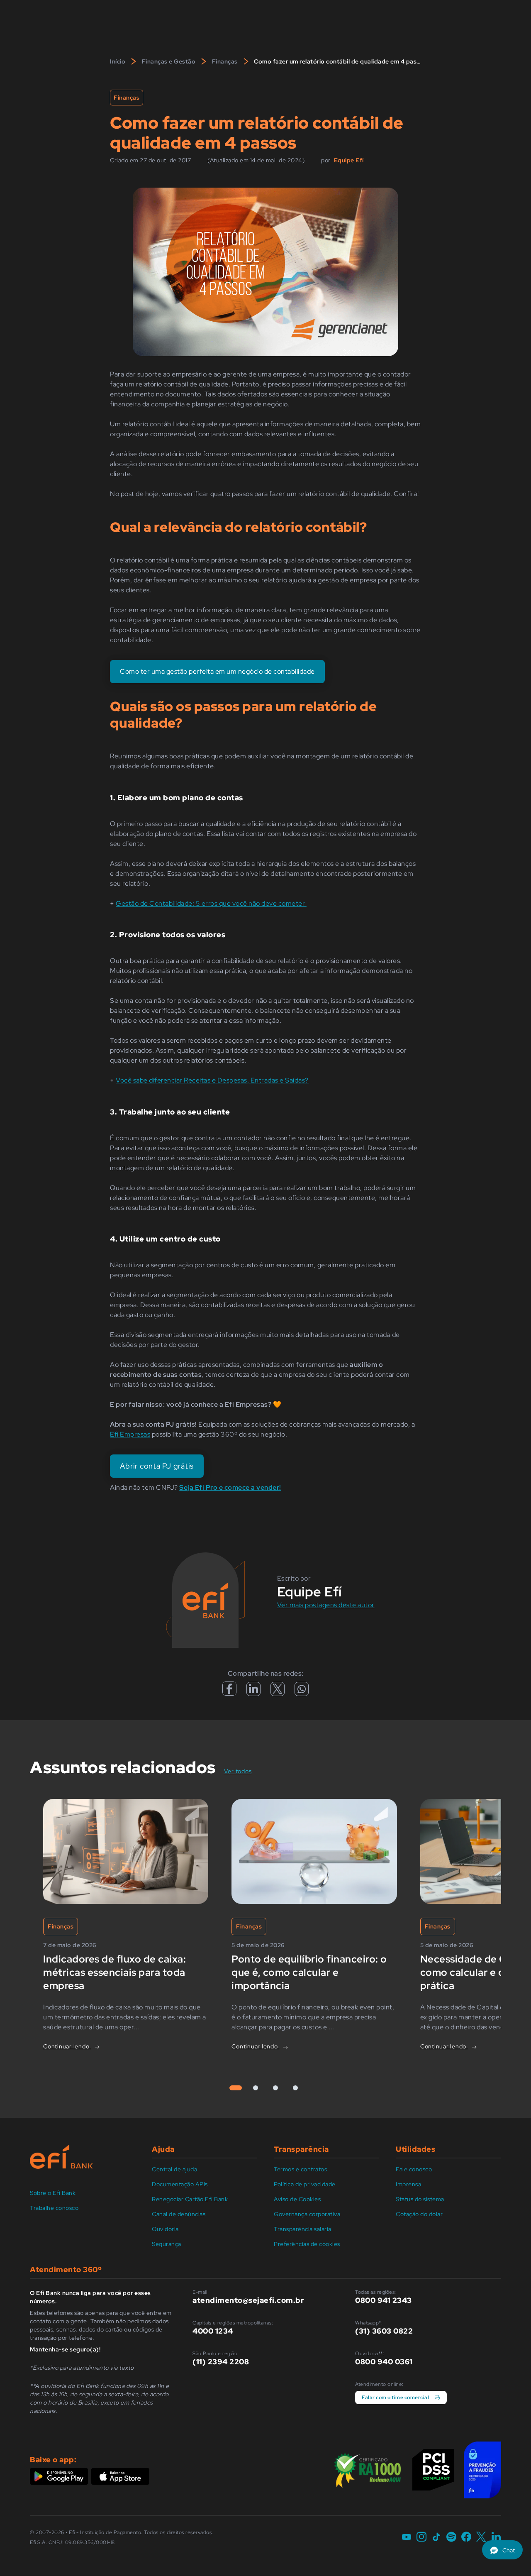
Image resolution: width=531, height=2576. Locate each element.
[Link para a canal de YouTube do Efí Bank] (407, 2537)
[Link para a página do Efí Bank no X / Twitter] (481, 2537)
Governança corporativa (307, 2214)
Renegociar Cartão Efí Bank (190, 2199)
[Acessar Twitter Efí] (278, 1692)
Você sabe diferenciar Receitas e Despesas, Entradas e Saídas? (212, 1080)
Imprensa (408, 2184)
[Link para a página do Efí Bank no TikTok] (436, 2537)
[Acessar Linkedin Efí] (253, 1692)
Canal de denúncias (179, 2214)
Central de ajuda (174, 2169)
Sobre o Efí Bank (53, 2193)
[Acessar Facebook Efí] (229, 1693)
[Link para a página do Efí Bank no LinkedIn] (496, 2537)
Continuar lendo (67, 2046)
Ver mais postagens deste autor (326, 1605)
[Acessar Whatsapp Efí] (302, 1691)
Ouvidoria (165, 2229)
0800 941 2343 (384, 2300)
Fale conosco (414, 2169)
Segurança (167, 2244)
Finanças (225, 61)
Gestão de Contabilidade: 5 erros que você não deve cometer (211, 903)
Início (118, 61)
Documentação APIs (180, 2184)
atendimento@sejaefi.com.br (248, 2300)
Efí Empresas (130, 1434)
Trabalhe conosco (54, 2208)
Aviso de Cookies (297, 2199)
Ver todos (243, 1771)
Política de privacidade (305, 2184)
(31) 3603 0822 (384, 2331)
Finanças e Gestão (169, 61)
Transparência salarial (303, 2229)
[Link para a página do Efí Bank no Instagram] (421, 2537)
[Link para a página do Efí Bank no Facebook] (466, 2537)
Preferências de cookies (307, 2244)
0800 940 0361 (384, 2362)
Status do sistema (420, 2199)
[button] (502, 2550)
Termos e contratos (300, 2169)
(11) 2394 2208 (221, 2362)
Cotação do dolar (419, 2214)
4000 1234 (213, 2331)
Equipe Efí (349, 160)
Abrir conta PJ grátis (157, 1466)
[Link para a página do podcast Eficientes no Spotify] (451, 2537)
